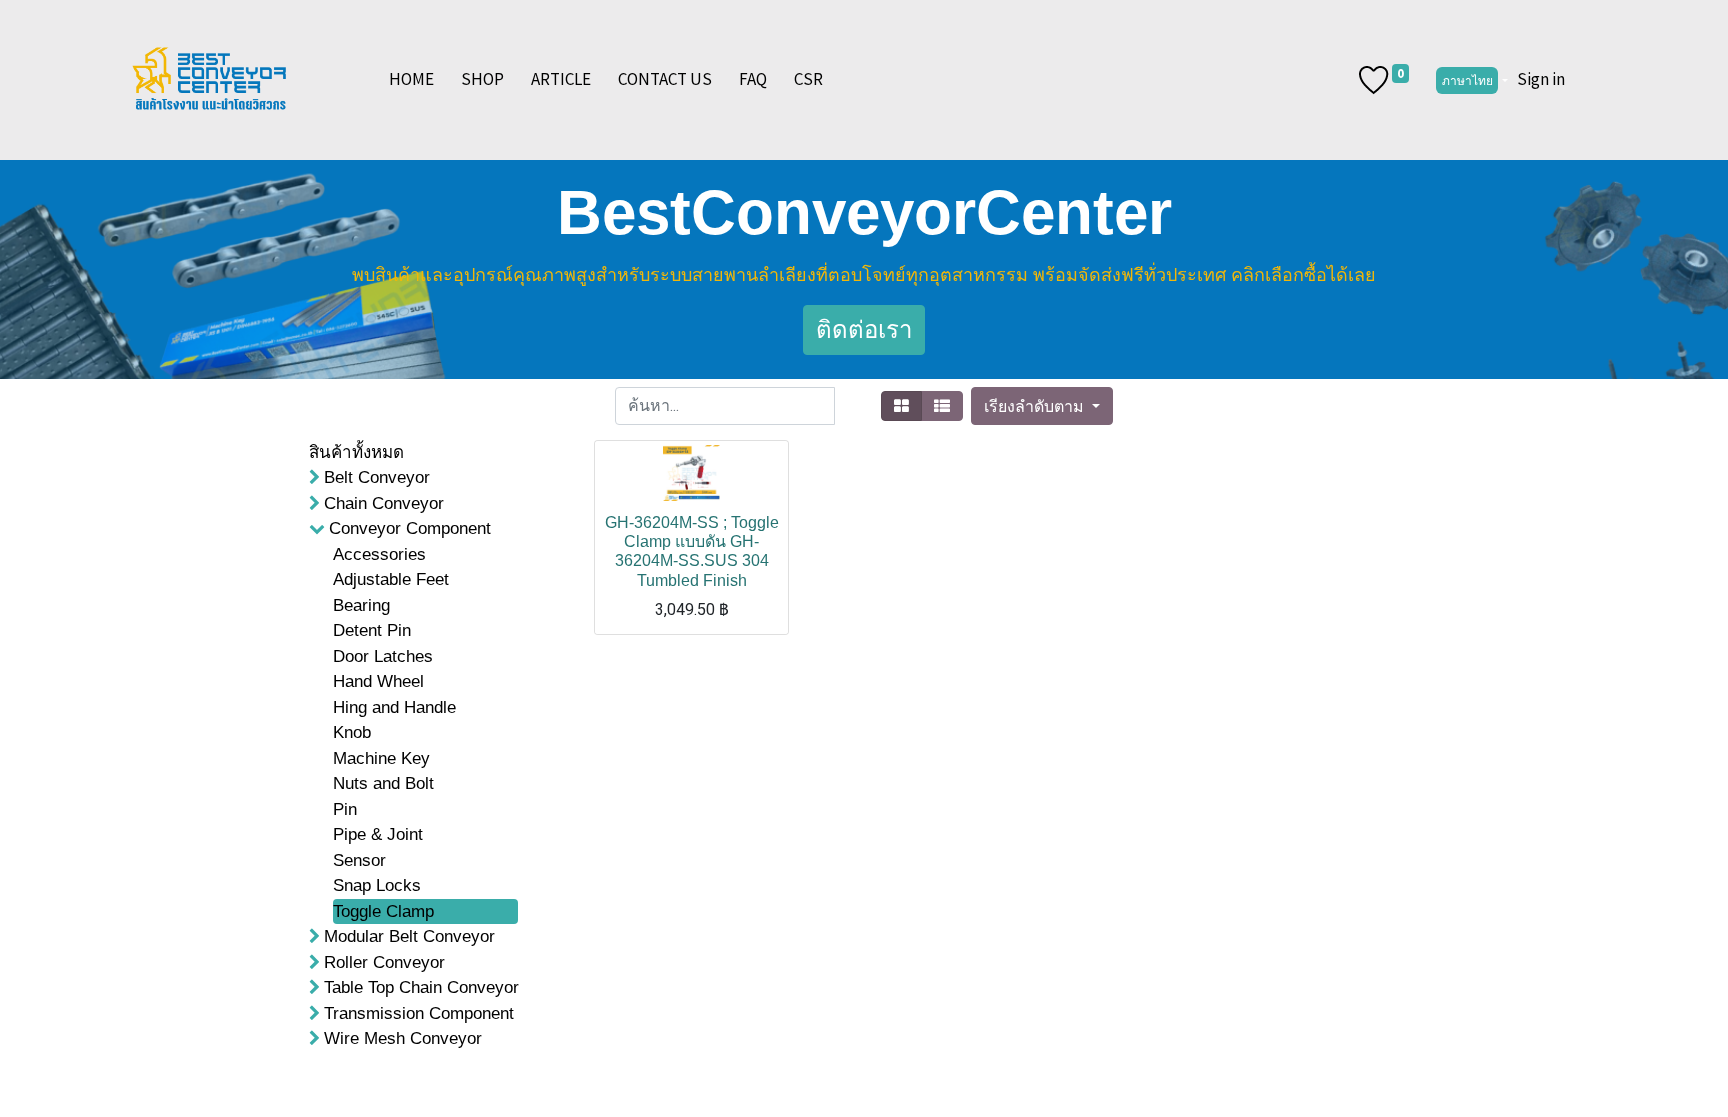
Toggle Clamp (383, 911)
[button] (1041, 406)
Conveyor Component (410, 528)
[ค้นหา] (853, 406)
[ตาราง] (901, 406)
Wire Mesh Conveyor (403, 1038)
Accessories (379, 554)
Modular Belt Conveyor (409, 936)
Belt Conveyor (377, 477)
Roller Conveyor (384, 962)
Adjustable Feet (391, 579)
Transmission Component (419, 1013)
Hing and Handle (394, 707)
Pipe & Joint (378, 834)
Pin (345, 809)
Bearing (361, 605)
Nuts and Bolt (383, 783)
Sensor (359, 860)
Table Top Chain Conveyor (421, 987)
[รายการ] (942, 406)
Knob (352, 732)
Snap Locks (377, 885)
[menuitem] (411, 80)
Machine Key (381, 758)
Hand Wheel (378, 681)
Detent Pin (372, 630)
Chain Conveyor (384, 503)
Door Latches (383, 656)
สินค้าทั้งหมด (356, 452)
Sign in (1541, 79)
